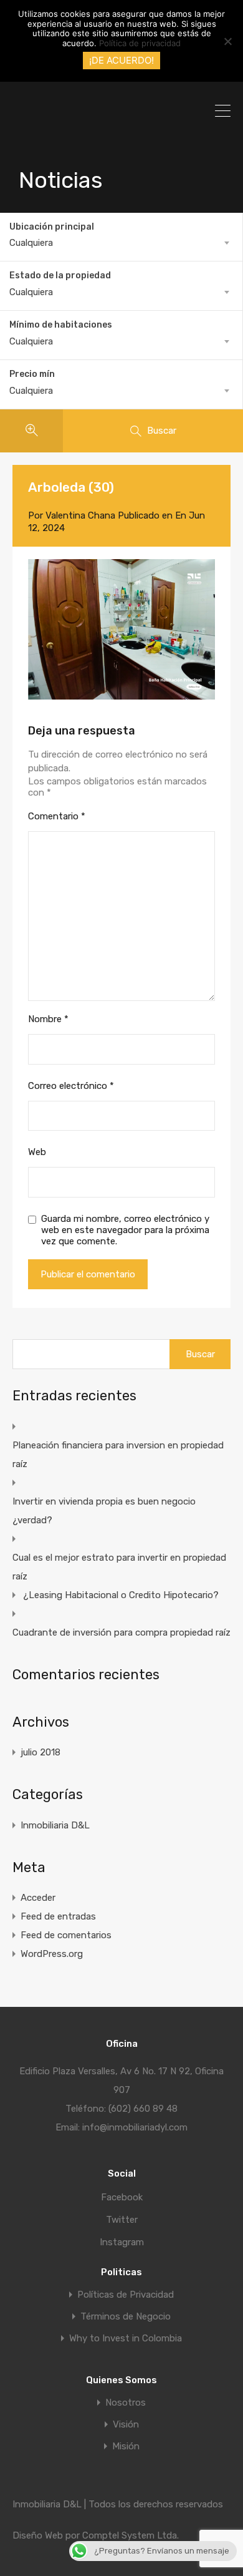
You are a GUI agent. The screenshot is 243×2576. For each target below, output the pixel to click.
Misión (126, 2447)
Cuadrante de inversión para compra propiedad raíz (121, 1632)
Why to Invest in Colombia (126, 2339)
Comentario (57, 816)
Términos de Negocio (126, 2317)
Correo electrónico (71, 1086)
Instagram (122, 2242)
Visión (126, 2425)
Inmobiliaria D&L (55, 1825)
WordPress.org (52, 1954)
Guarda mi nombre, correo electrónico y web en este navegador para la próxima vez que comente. (125, 1230)
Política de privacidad (140, 43)
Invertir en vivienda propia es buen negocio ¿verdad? (104, 1511)
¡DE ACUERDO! (121, 60)
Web (37, 1152)
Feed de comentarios (66, 1935)
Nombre (48, 1019)
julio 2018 (40, 1752)
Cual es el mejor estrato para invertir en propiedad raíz (119, 1567)
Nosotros (126, 2403)
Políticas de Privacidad (126, 2295)
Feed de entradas (58, 1916)
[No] (227, 42)
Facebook (122, 2197)
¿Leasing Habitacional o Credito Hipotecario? (121, 1595)
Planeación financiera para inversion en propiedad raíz (118, 1455)
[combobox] (121, 243)
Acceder (38, 1898)
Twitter (122, 2220)
